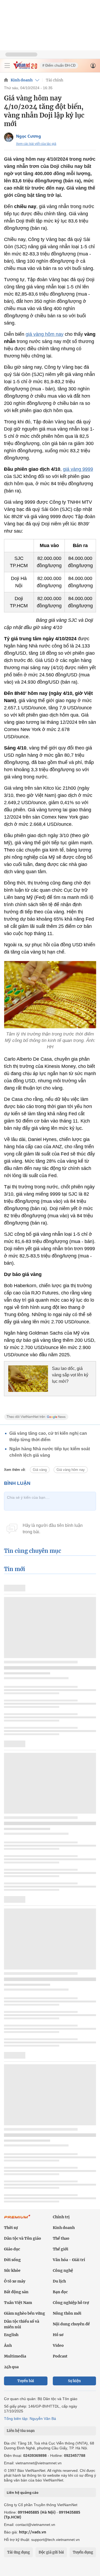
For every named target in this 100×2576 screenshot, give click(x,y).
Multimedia (15, 2356)
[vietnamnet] (25, 68)
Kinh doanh (22, 80)
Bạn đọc (60, 2292)
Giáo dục (12, 2249)
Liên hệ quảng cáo (23, 2492)
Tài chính (55, 80)
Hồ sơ (58, 2335)
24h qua (11, 2367)
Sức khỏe (12, 2270)
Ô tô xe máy (15, 2281)
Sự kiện (74, 2381)
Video (58, 2345)
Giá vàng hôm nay (71, 1470)
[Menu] (7, 66)
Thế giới (61, 2249)
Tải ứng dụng (19, 2552)
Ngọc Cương (29, 136)
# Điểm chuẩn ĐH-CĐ (59, 65)
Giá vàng (40, 1470)
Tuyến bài (26, 2381)
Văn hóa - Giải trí (69, 2260)
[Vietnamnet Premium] (17, 2219)
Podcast (60, 2356)
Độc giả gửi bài (51, 2552)
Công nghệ (63, 2270)
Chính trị (61, 2217)
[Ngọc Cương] (9, 137)
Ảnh (8, 2345)
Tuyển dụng (83, 2552)
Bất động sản (16, 2292)
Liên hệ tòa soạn (21, 2431)
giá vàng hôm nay (45, 334)
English (11, 2335)
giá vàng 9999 (78, 469)
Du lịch (59, 2281)
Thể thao (61, 2238)
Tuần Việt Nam (18, 2303)
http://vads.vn (33, 2532)
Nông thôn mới (67, 2313)
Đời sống (12, 2260)
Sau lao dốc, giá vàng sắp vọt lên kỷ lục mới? (70, 1375)
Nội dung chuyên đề (71, 2324)
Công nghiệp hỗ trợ (71, 2303)
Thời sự (11, 2228)
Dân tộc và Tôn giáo (23, 2238)
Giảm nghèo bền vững (25, 2313)
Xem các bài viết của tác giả (36, 144)
